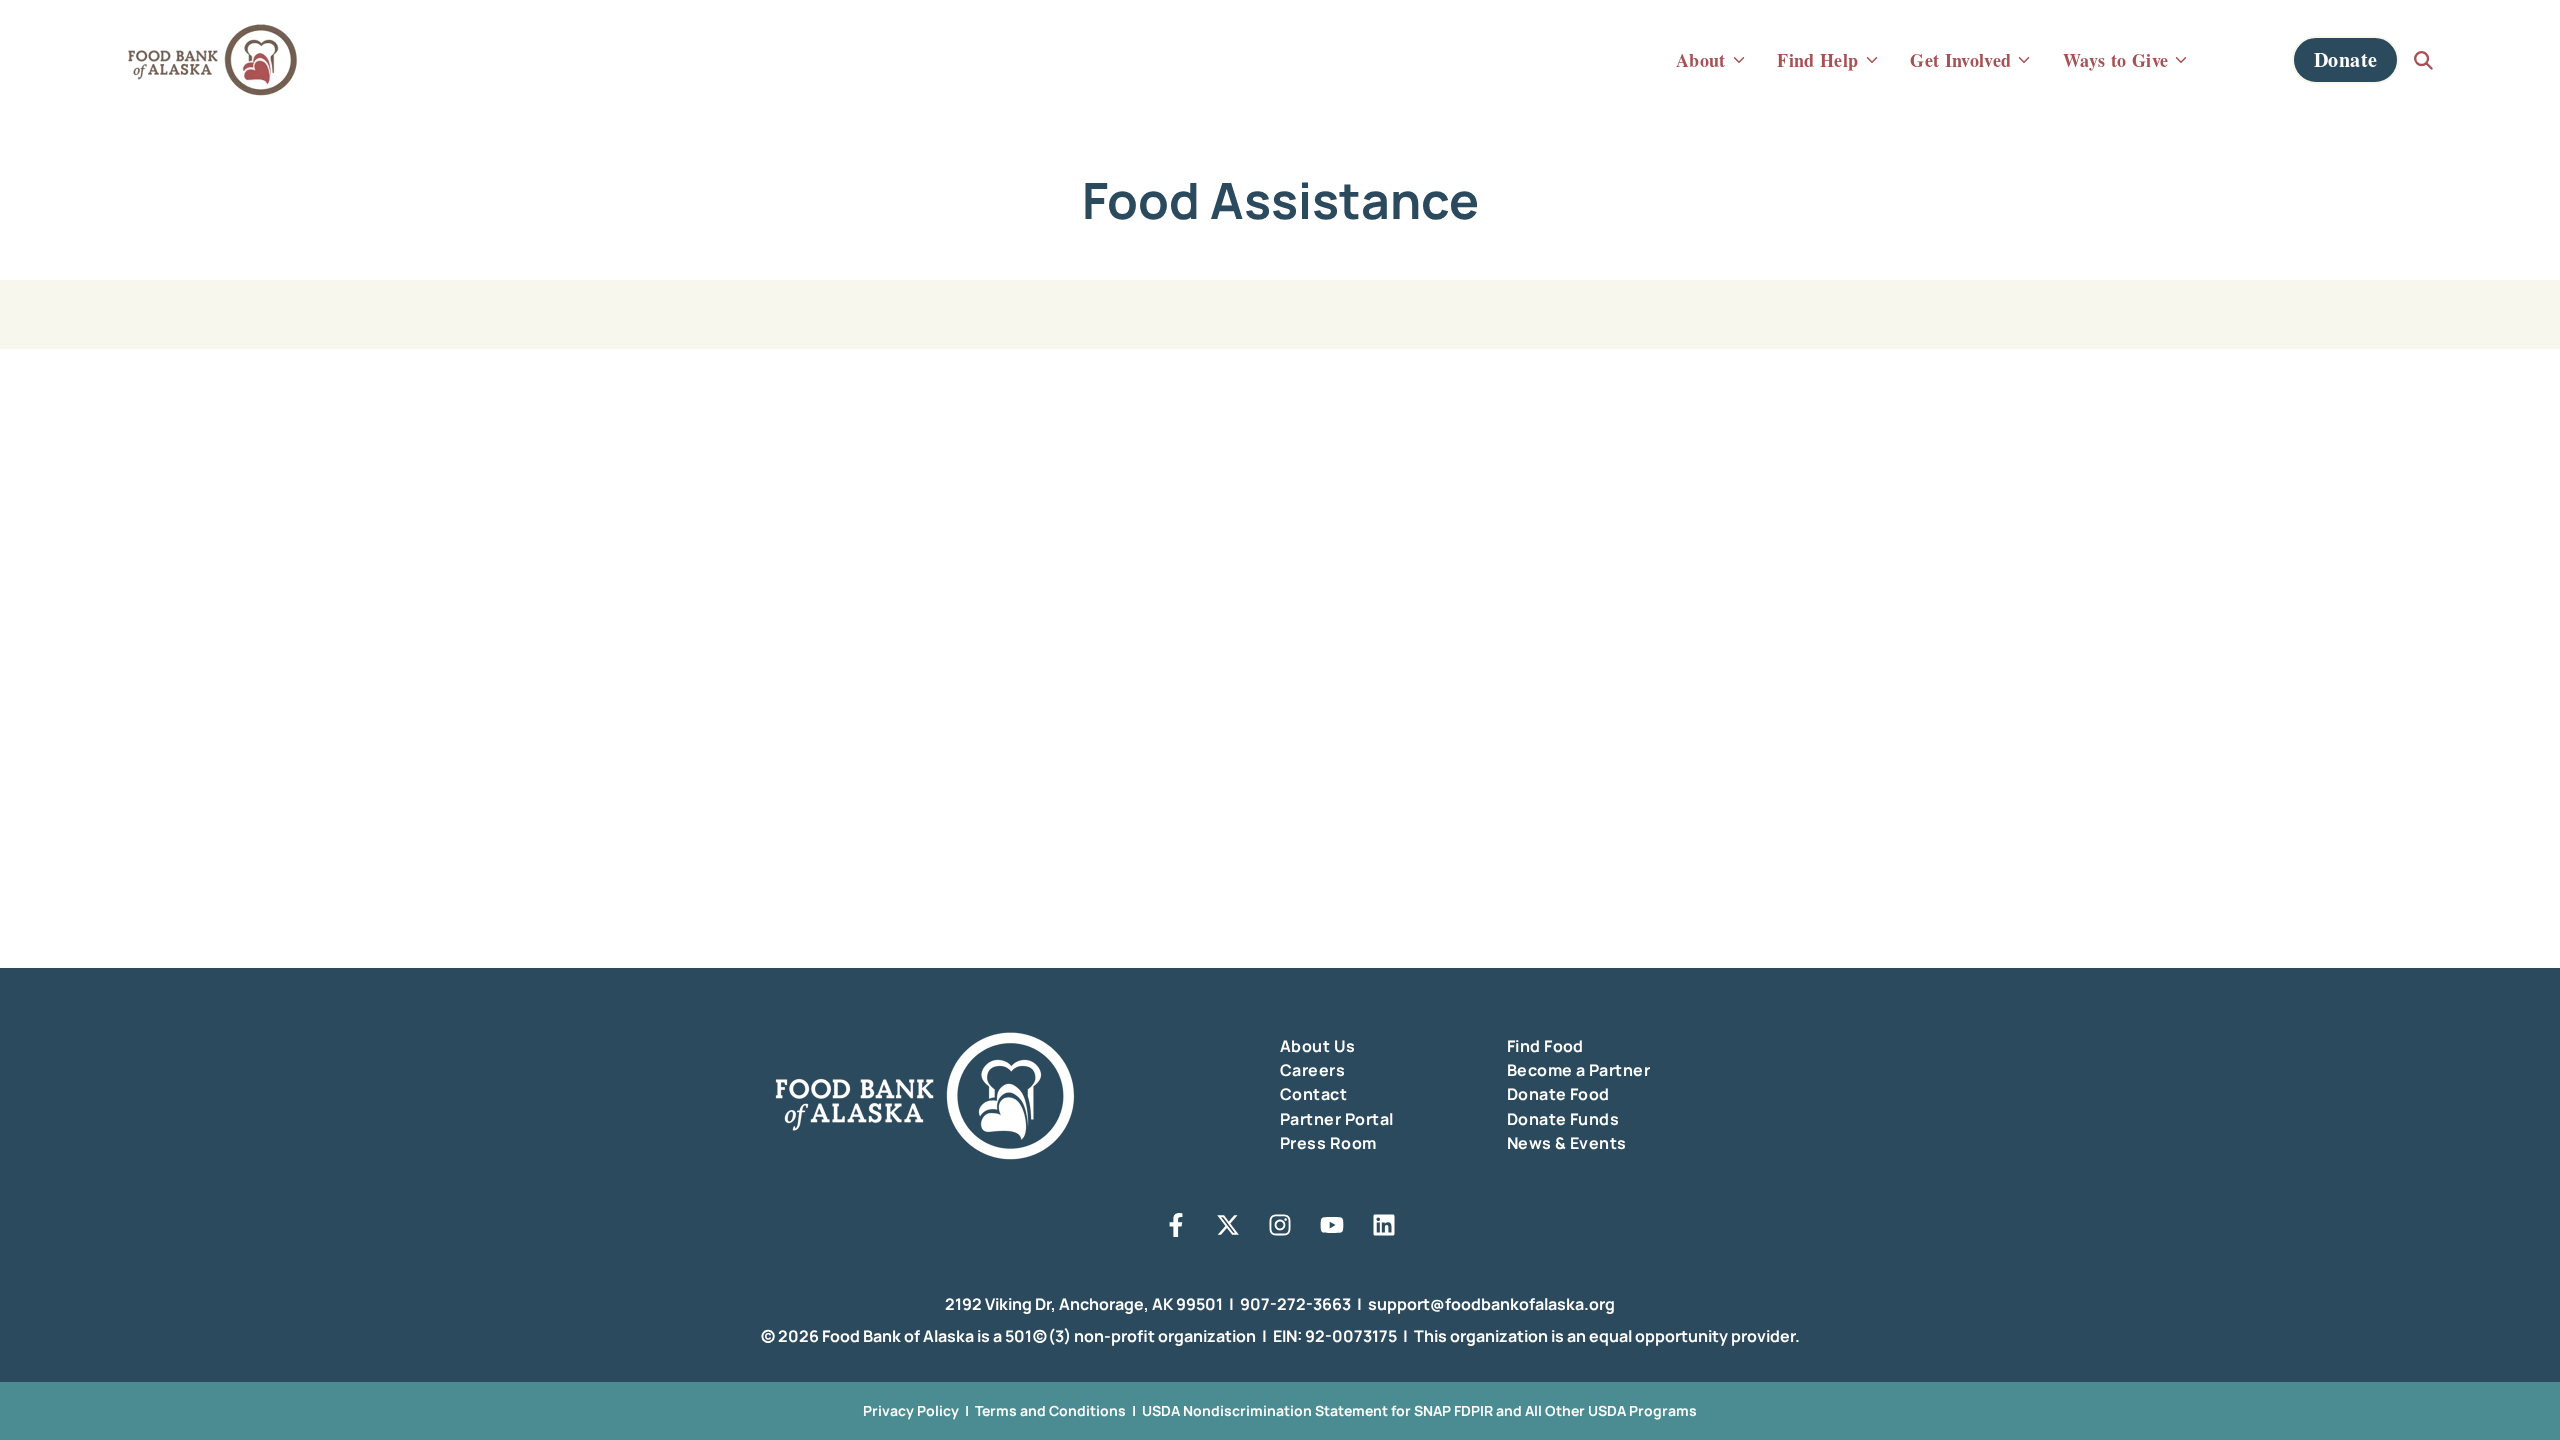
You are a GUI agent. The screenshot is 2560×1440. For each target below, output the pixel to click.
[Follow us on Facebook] (1176, 1225)
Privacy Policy (911, 1410)
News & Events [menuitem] (1567, 1143)
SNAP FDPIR (1453, 1410)
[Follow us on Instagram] (1280, 1225)
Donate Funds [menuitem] (1563, 1119)
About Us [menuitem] (1318, 1046)
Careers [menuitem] (1312, 1070)
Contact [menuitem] (1313, 1094)
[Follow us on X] (1228, 1225)
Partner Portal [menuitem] (1337, 1119)
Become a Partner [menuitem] (1579, 1070)
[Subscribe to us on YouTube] (1332, 1225)
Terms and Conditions (1050, 1410)
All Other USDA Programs (1611, 1410)
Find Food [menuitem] (1545, 1046)
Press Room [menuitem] (1328, 1143)
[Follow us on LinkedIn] (1384, 1225)
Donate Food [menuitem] (1558, 1094)
